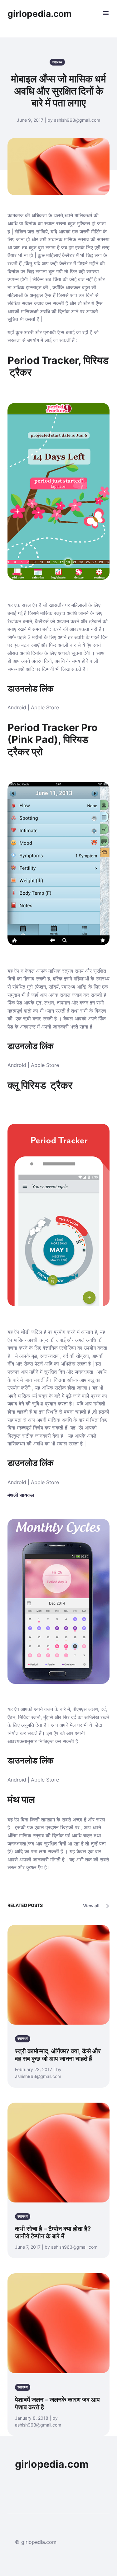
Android (17, 707)
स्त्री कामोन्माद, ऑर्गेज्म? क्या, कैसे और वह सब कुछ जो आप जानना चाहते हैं (58, 2055)
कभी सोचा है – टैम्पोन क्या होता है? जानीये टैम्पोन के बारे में (53, 2232)
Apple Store (45, 707)
